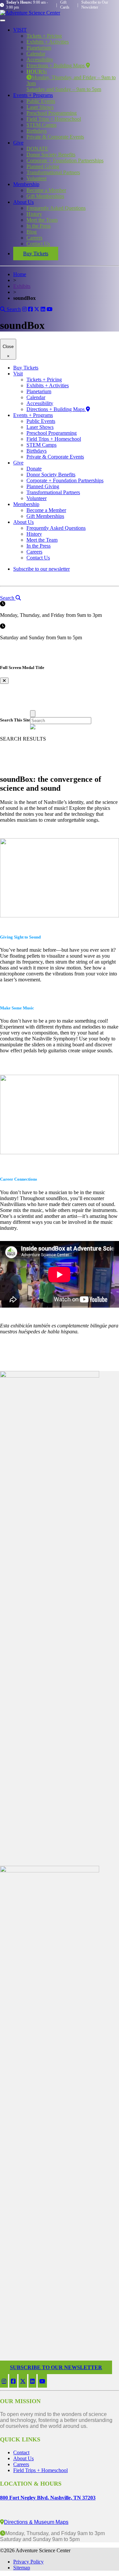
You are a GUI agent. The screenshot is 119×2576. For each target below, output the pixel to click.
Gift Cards (65, 5)
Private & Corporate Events (55, 137)
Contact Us (38, 244)
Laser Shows (40, 107)
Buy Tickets (36, 254)
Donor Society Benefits (51, 155)
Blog (32, 232)
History (34, 214)
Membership (26, 184)
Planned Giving (43, 166)
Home (20, 274)
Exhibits (22, 286)
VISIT (20, 30)
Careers (34, 238)
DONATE (37, 149)
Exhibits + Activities (48, 42)
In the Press (39, 226)
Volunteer (37, 178)
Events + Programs (33, 95)
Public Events (41, 101)
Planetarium (39, 48)
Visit (18, 374)
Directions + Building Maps (56, 65)
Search (13, 309)
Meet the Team (42, 220)
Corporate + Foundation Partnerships (65, 160)
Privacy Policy (28, 2562)
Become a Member (46, 190)
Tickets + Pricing (44, 36)
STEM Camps (41, 125)
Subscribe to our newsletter (41, 569)
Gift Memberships (45, 196)
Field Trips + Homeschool (54, 119)
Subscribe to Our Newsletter (95, 5)
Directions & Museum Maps (36, 2522)
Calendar (36, 54)
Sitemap (22, 2568)
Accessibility (40, 60)
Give (18, 143)
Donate (34, 469)
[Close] (33, 714)
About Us (23, 202)
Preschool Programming (52, 113)
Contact (21, 2452)
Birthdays (37, 131)
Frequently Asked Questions (56, 208)
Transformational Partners (53, 172)
